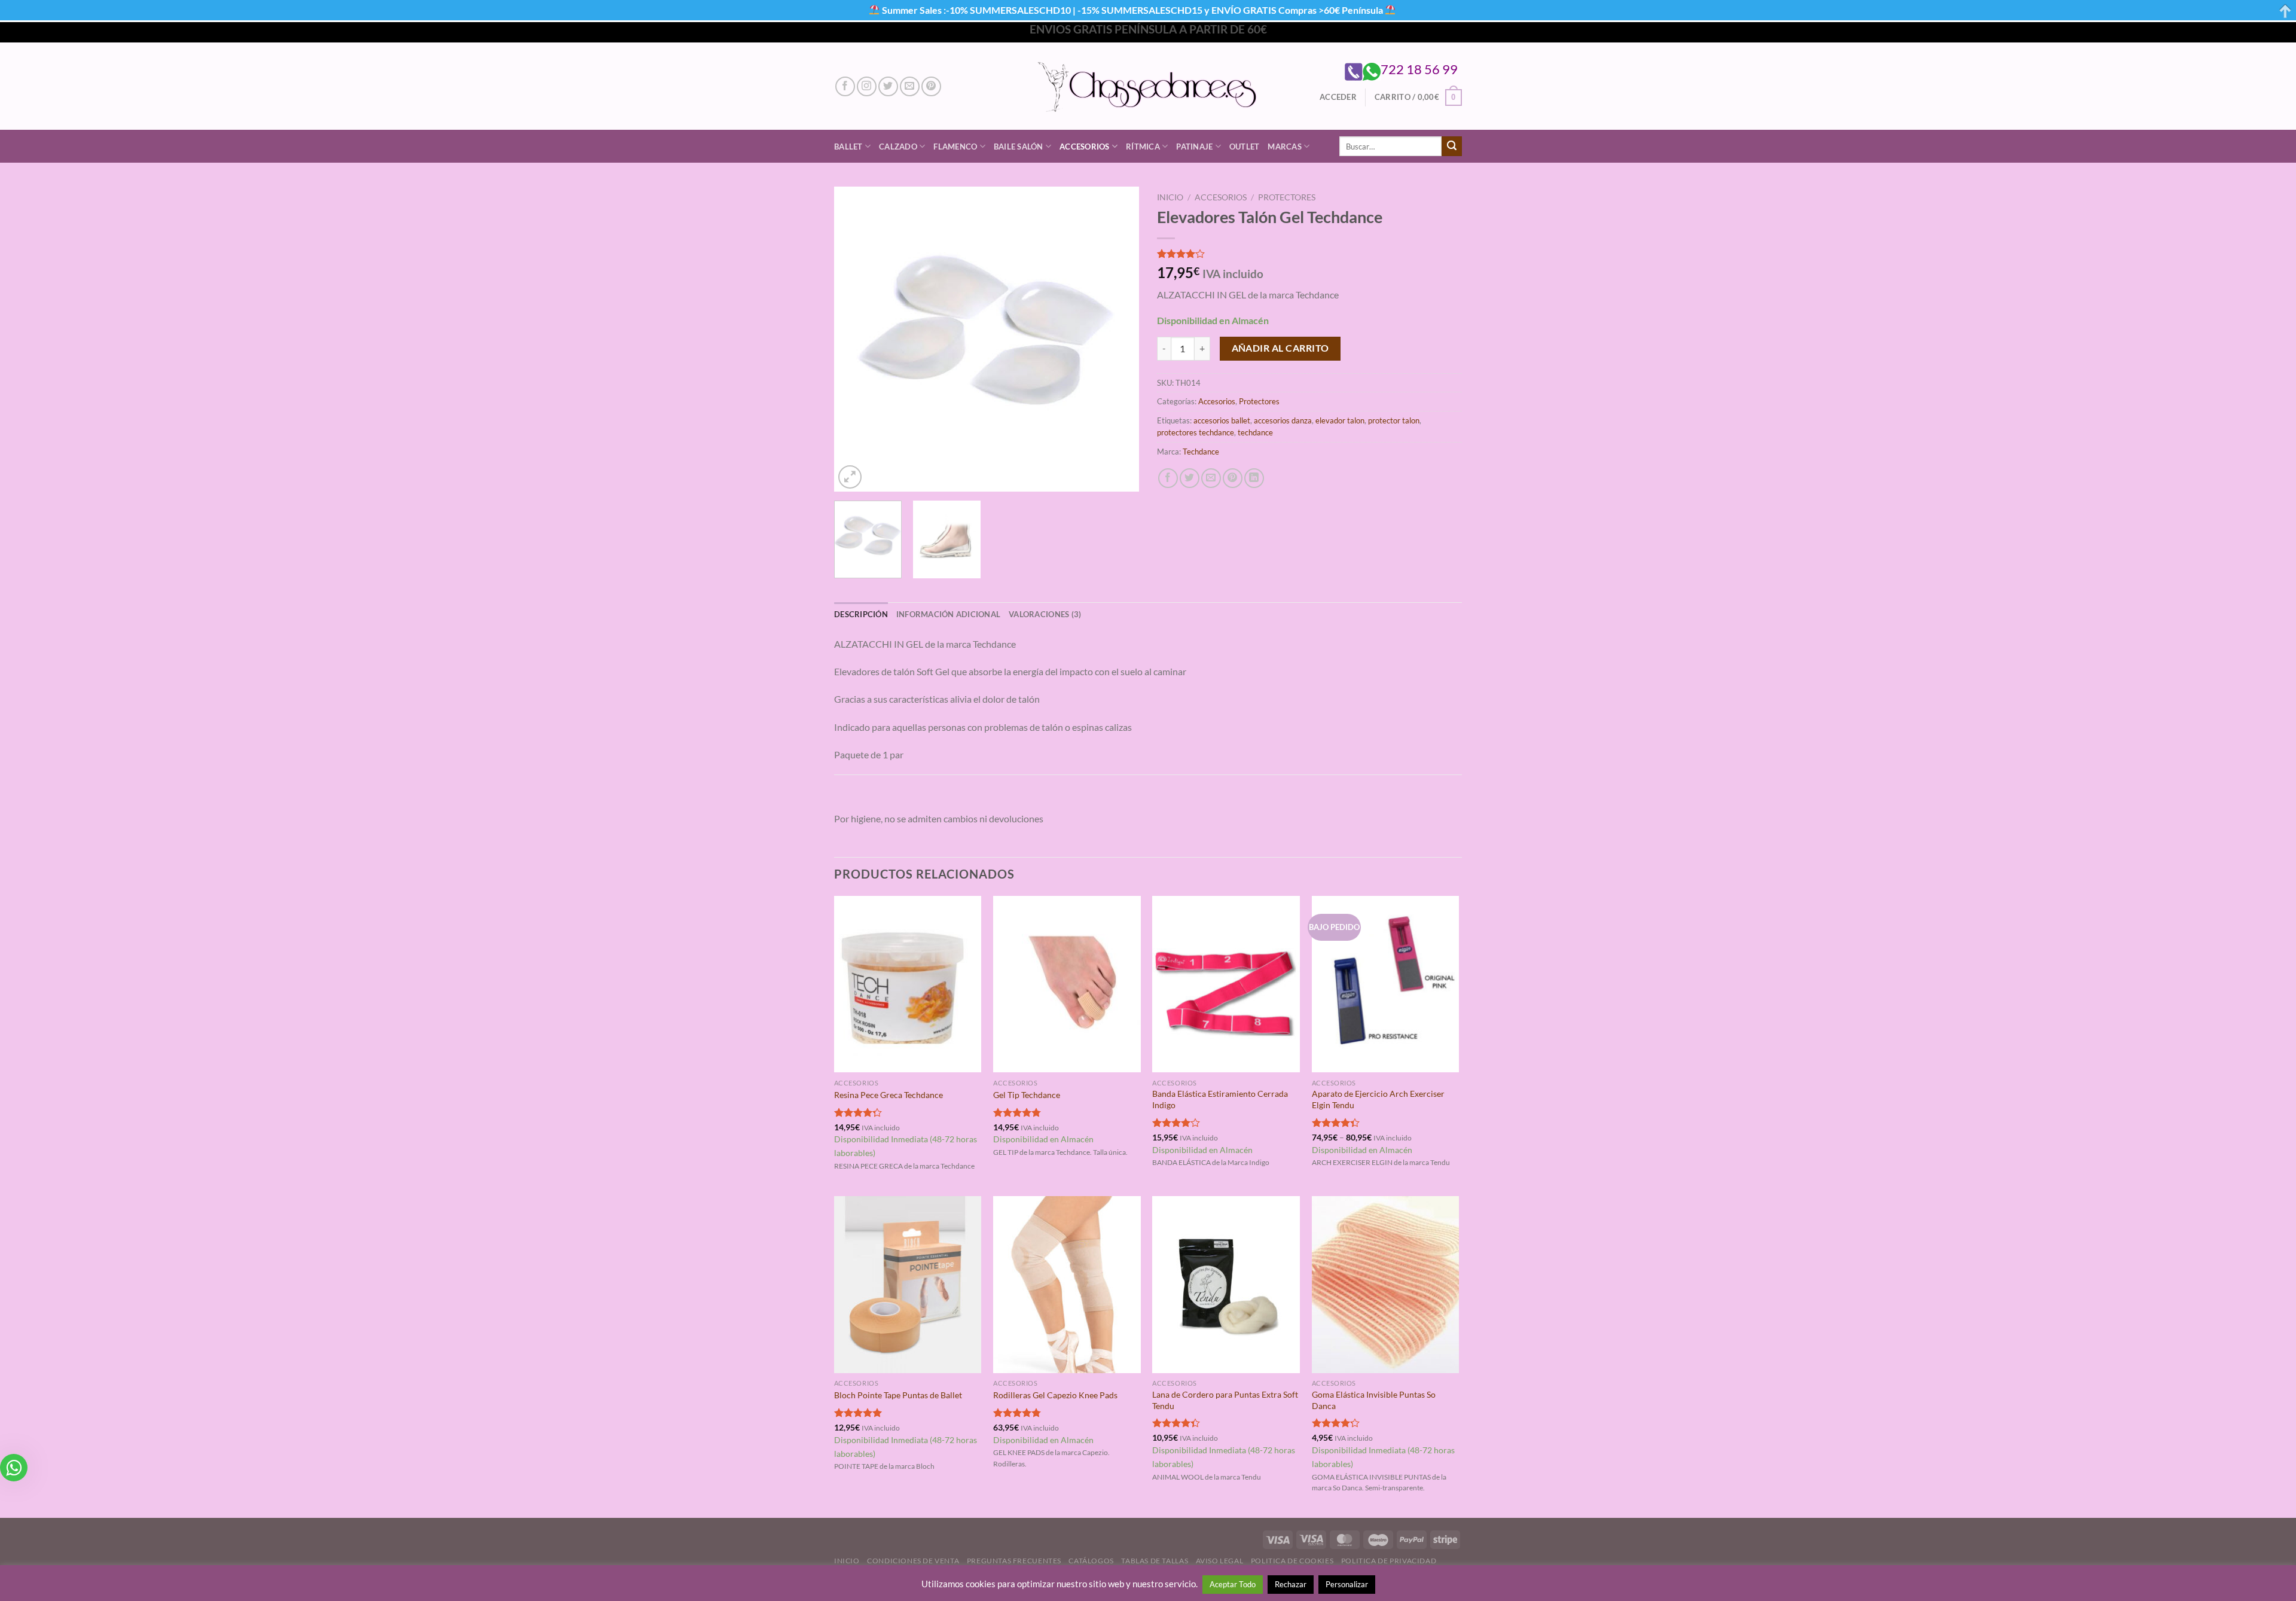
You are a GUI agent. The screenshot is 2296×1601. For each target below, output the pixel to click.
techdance (1255, 432)
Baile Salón (1019, 147)
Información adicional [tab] (948, 614)
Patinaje (1194, 147)
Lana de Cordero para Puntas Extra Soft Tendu (1225, 1400)
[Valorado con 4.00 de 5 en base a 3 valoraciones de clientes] (1309, 254)
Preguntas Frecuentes (1014, 1561)
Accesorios (1085, 147)
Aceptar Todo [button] (1233, 1584)
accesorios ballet (1222, 420)
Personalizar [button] (1347, 1584)
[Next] (1118, 339)
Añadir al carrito (1280, 348)
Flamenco (955, 147)
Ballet (848, 147)
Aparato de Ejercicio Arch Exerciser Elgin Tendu (1378, 1099)
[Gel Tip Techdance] (1067, 984)
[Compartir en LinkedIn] (1254, 478)
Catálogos (1091, 1561)
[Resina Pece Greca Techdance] (908, 984)
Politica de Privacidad (1389, 1561)
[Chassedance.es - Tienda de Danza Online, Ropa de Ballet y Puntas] (1148, 86)
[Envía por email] (1211, 478)
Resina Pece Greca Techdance (889, 1095)
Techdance (1201, 452)
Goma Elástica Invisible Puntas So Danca (1374, 1400)
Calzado (898, 147)
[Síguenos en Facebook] (845, 86)
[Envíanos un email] (910, 86)
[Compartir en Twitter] (1190, 478)
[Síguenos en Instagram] (867, 86)
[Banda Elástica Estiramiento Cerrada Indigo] (1226, 984)
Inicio (1170, 197)
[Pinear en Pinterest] (1233, 478)
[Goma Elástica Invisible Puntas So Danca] (1386, 1285)
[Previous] (855, 339)
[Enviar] (1452, 147)
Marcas (1285, 147)
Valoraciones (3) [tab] (1045, 614)
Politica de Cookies (1292, 1561)
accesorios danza (1283, 420)
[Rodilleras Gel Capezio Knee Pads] (1067, 1285)
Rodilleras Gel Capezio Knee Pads (1055, 1395)
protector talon (1394, 420)
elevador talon (1340, 420)
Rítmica (1143, 147)
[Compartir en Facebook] (1168, 478)
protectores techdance (1196, 432)
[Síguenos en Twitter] (888, 86)
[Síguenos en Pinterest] (931, 86)
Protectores (1287, 197)
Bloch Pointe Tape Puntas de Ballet (898, 1395)
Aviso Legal (1220, 1561)
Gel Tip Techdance (1027, 1095)
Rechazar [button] (1291, 1584)
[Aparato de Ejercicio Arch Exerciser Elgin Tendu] (1386, 984)
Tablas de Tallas (1155, 1561)
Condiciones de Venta (913, 1561)
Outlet (1245, 147)
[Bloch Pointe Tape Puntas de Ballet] (908, 1285)
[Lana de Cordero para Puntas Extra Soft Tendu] (1226, 1285)
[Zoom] (850, 477)
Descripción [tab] (861, 614)
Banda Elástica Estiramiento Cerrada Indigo (1220, 1099)
